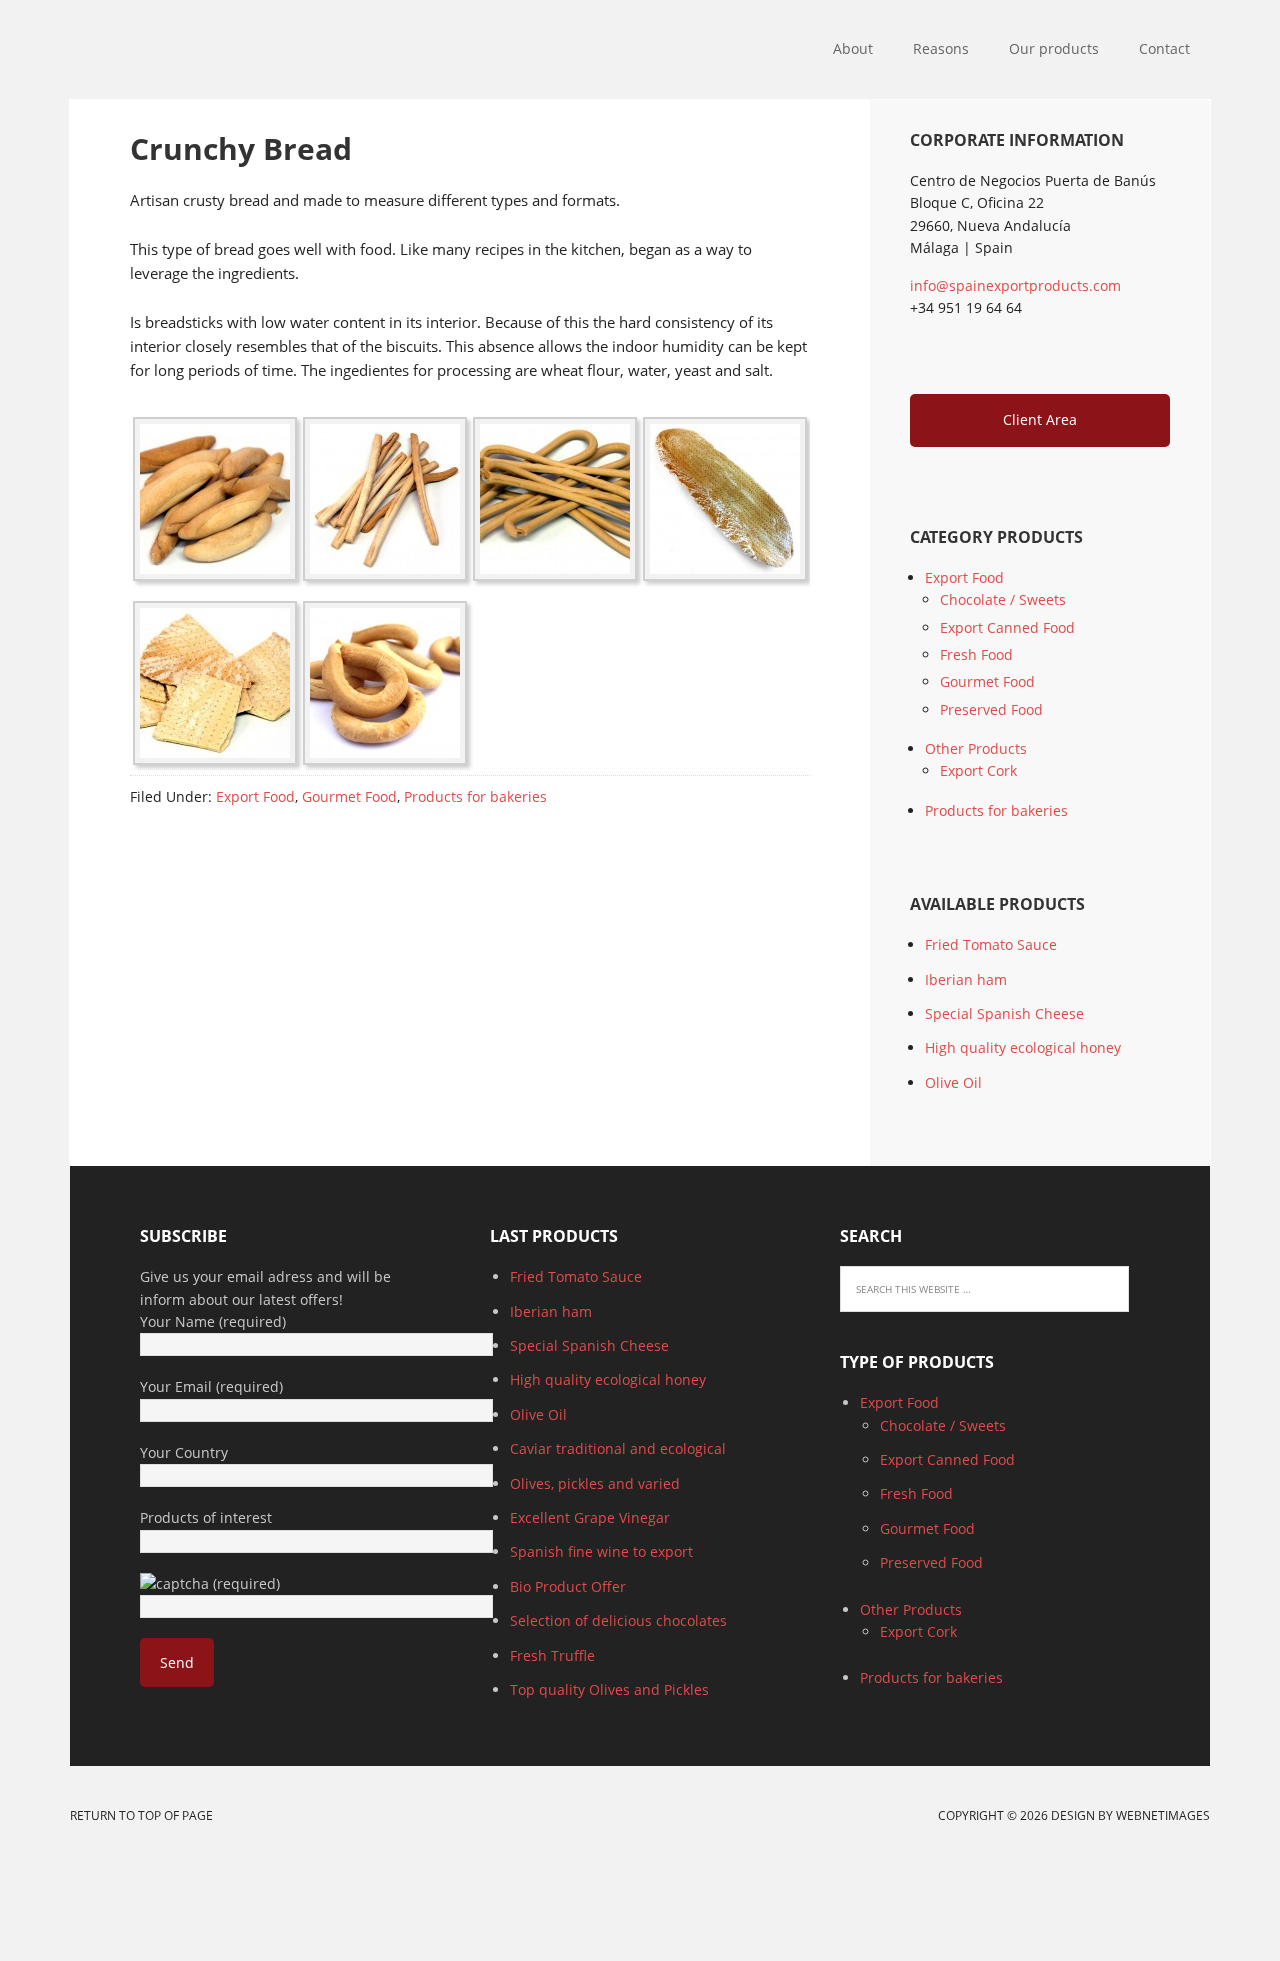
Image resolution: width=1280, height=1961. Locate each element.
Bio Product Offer (568, 1586)
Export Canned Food (1007, 627)
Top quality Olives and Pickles (609, 1689)
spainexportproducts (298, 50)
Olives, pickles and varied (595, 1483)
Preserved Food (991, 709)
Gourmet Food (349, 796)
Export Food (255, 796)
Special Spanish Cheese (1004, 1013)
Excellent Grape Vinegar (590, 1517)
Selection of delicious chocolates (618, 1620)
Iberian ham (966, 979)
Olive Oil (953, 1082)
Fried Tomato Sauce (991, 944)
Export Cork (978, 770)
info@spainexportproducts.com (1015, 285)
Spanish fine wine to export (601, 1551)
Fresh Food (976, 654)
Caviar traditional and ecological (618, 1448)
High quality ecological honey (1023, 1047)
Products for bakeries (475, 796)
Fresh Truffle (552, 1655)
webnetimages (1163, 1815)
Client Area (1040, 419)
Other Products (976, 748)
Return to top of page (141, 1815)
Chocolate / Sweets (1003, 599)
